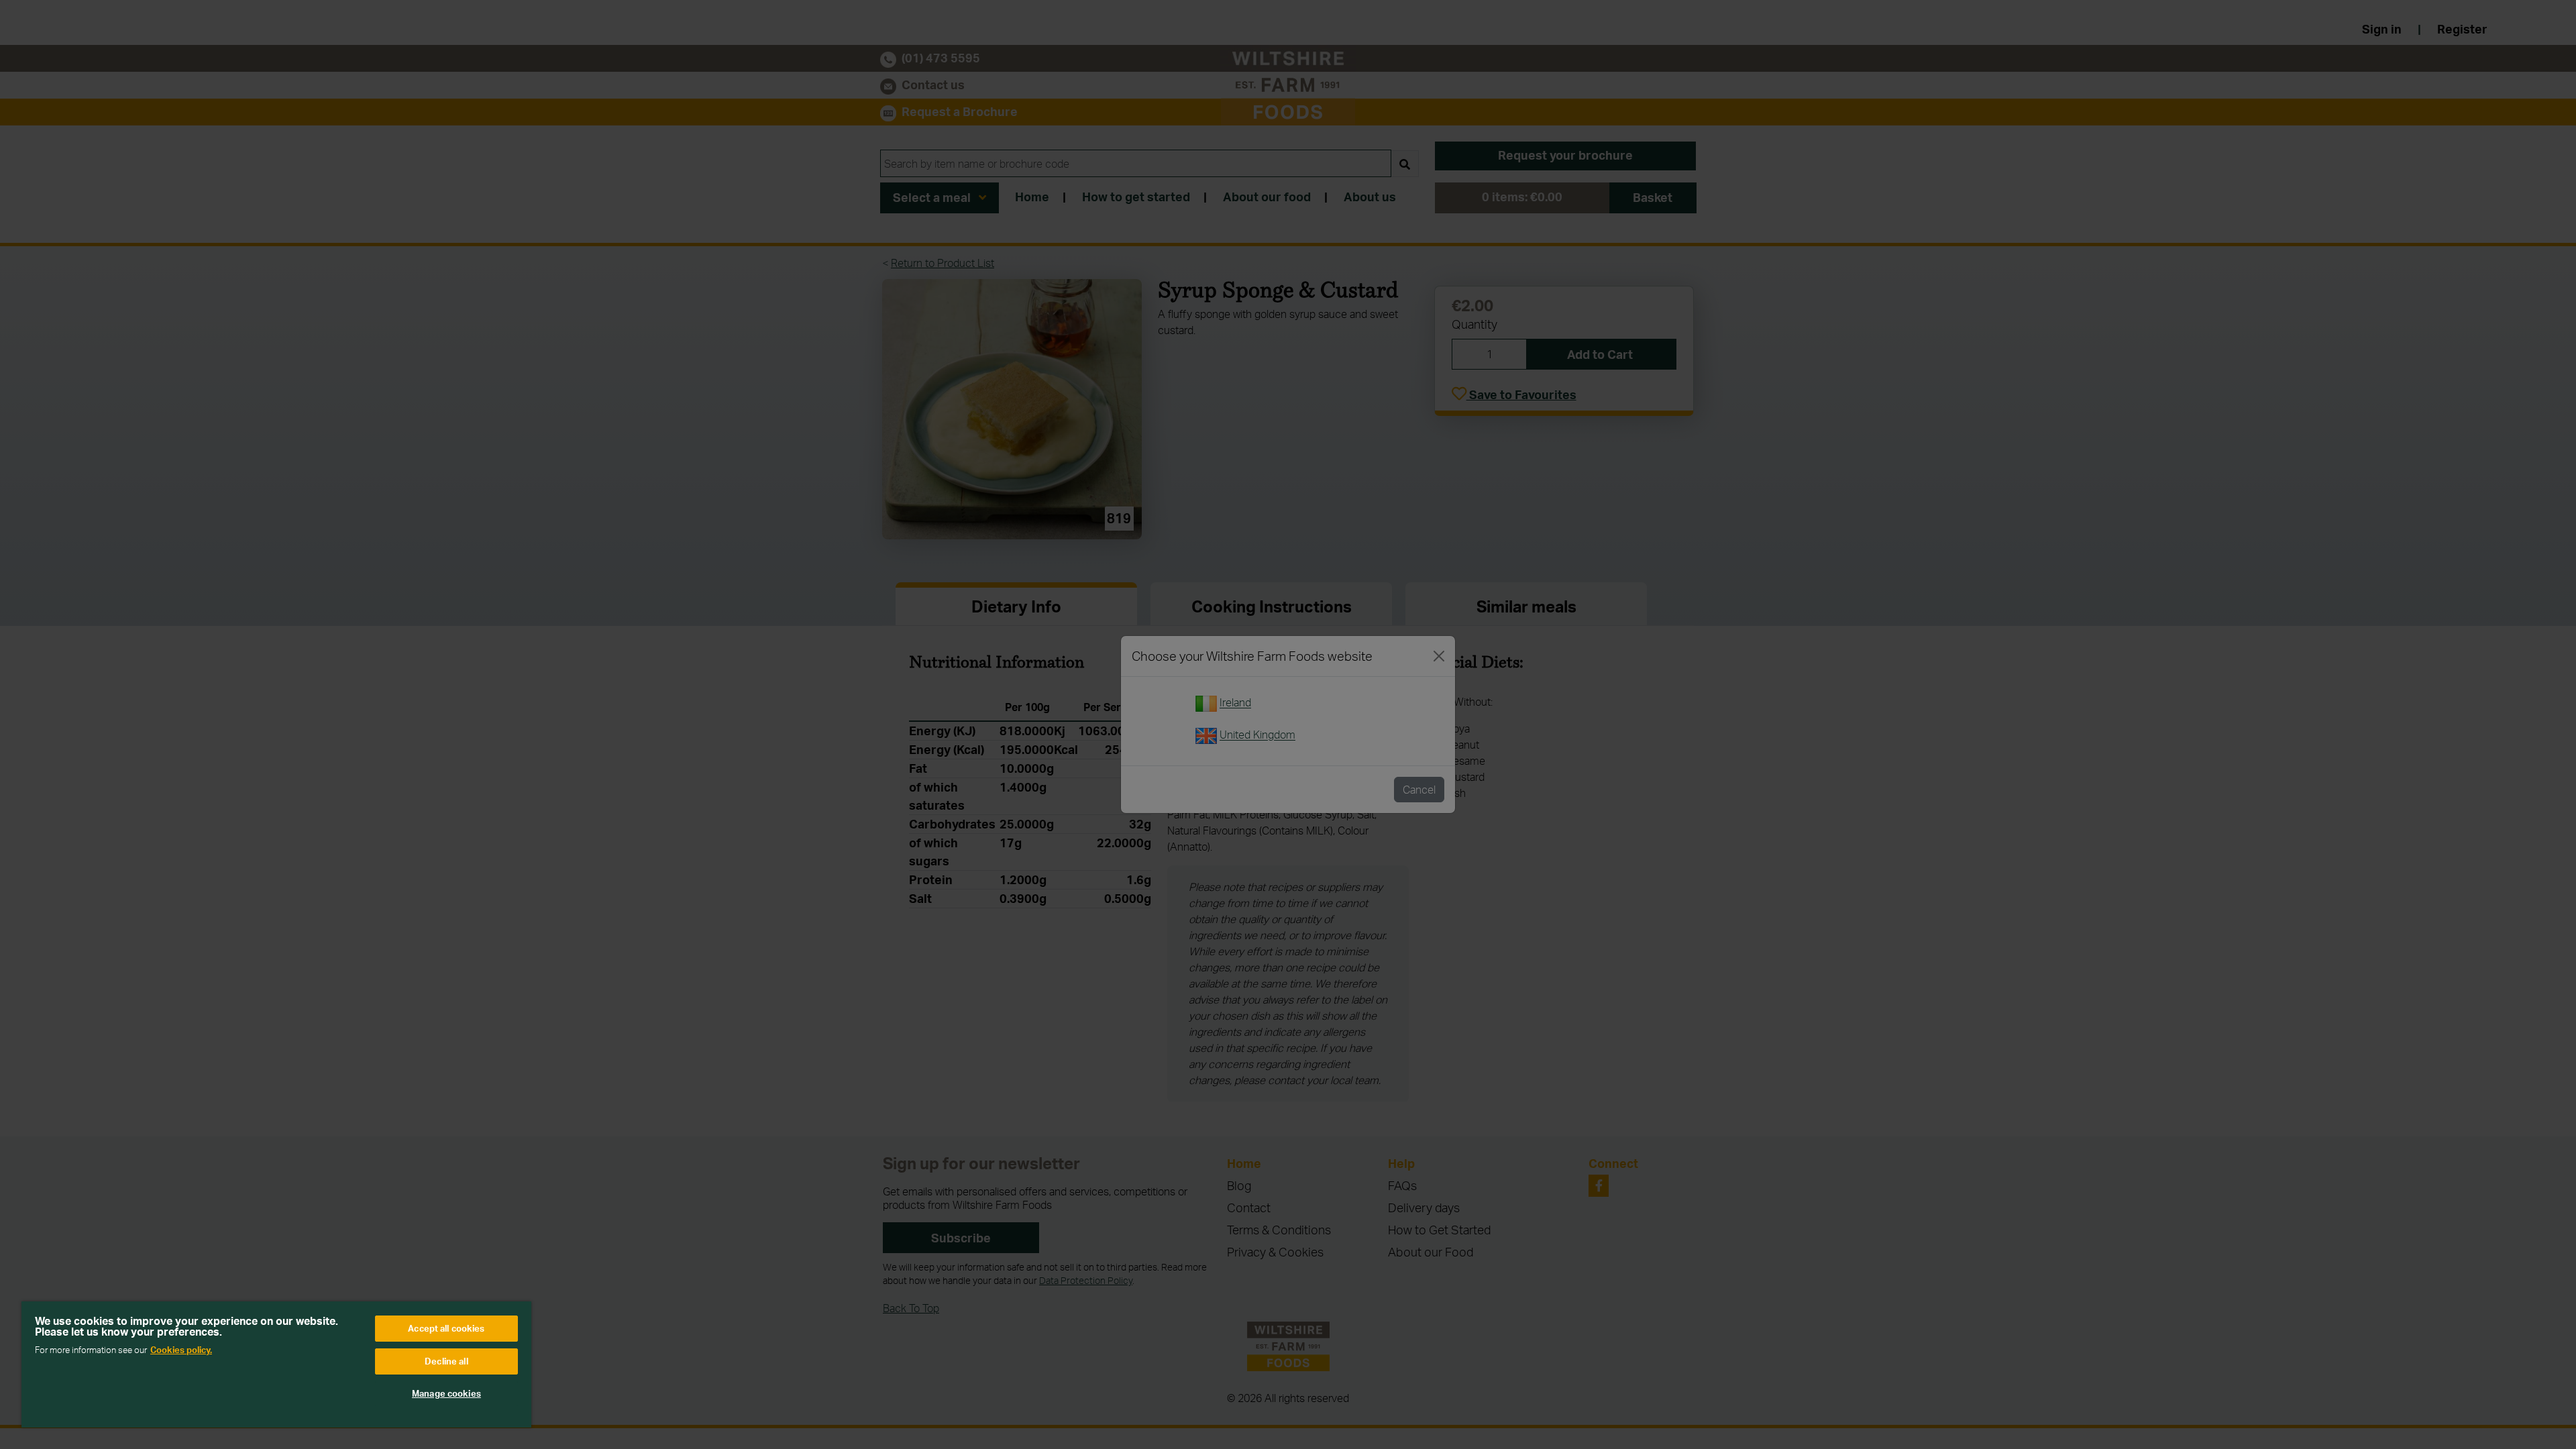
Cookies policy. (181, 1350)
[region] (276, 1364)
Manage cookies (446, 1393)
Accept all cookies (446, 1328)
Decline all (446, 1361)
